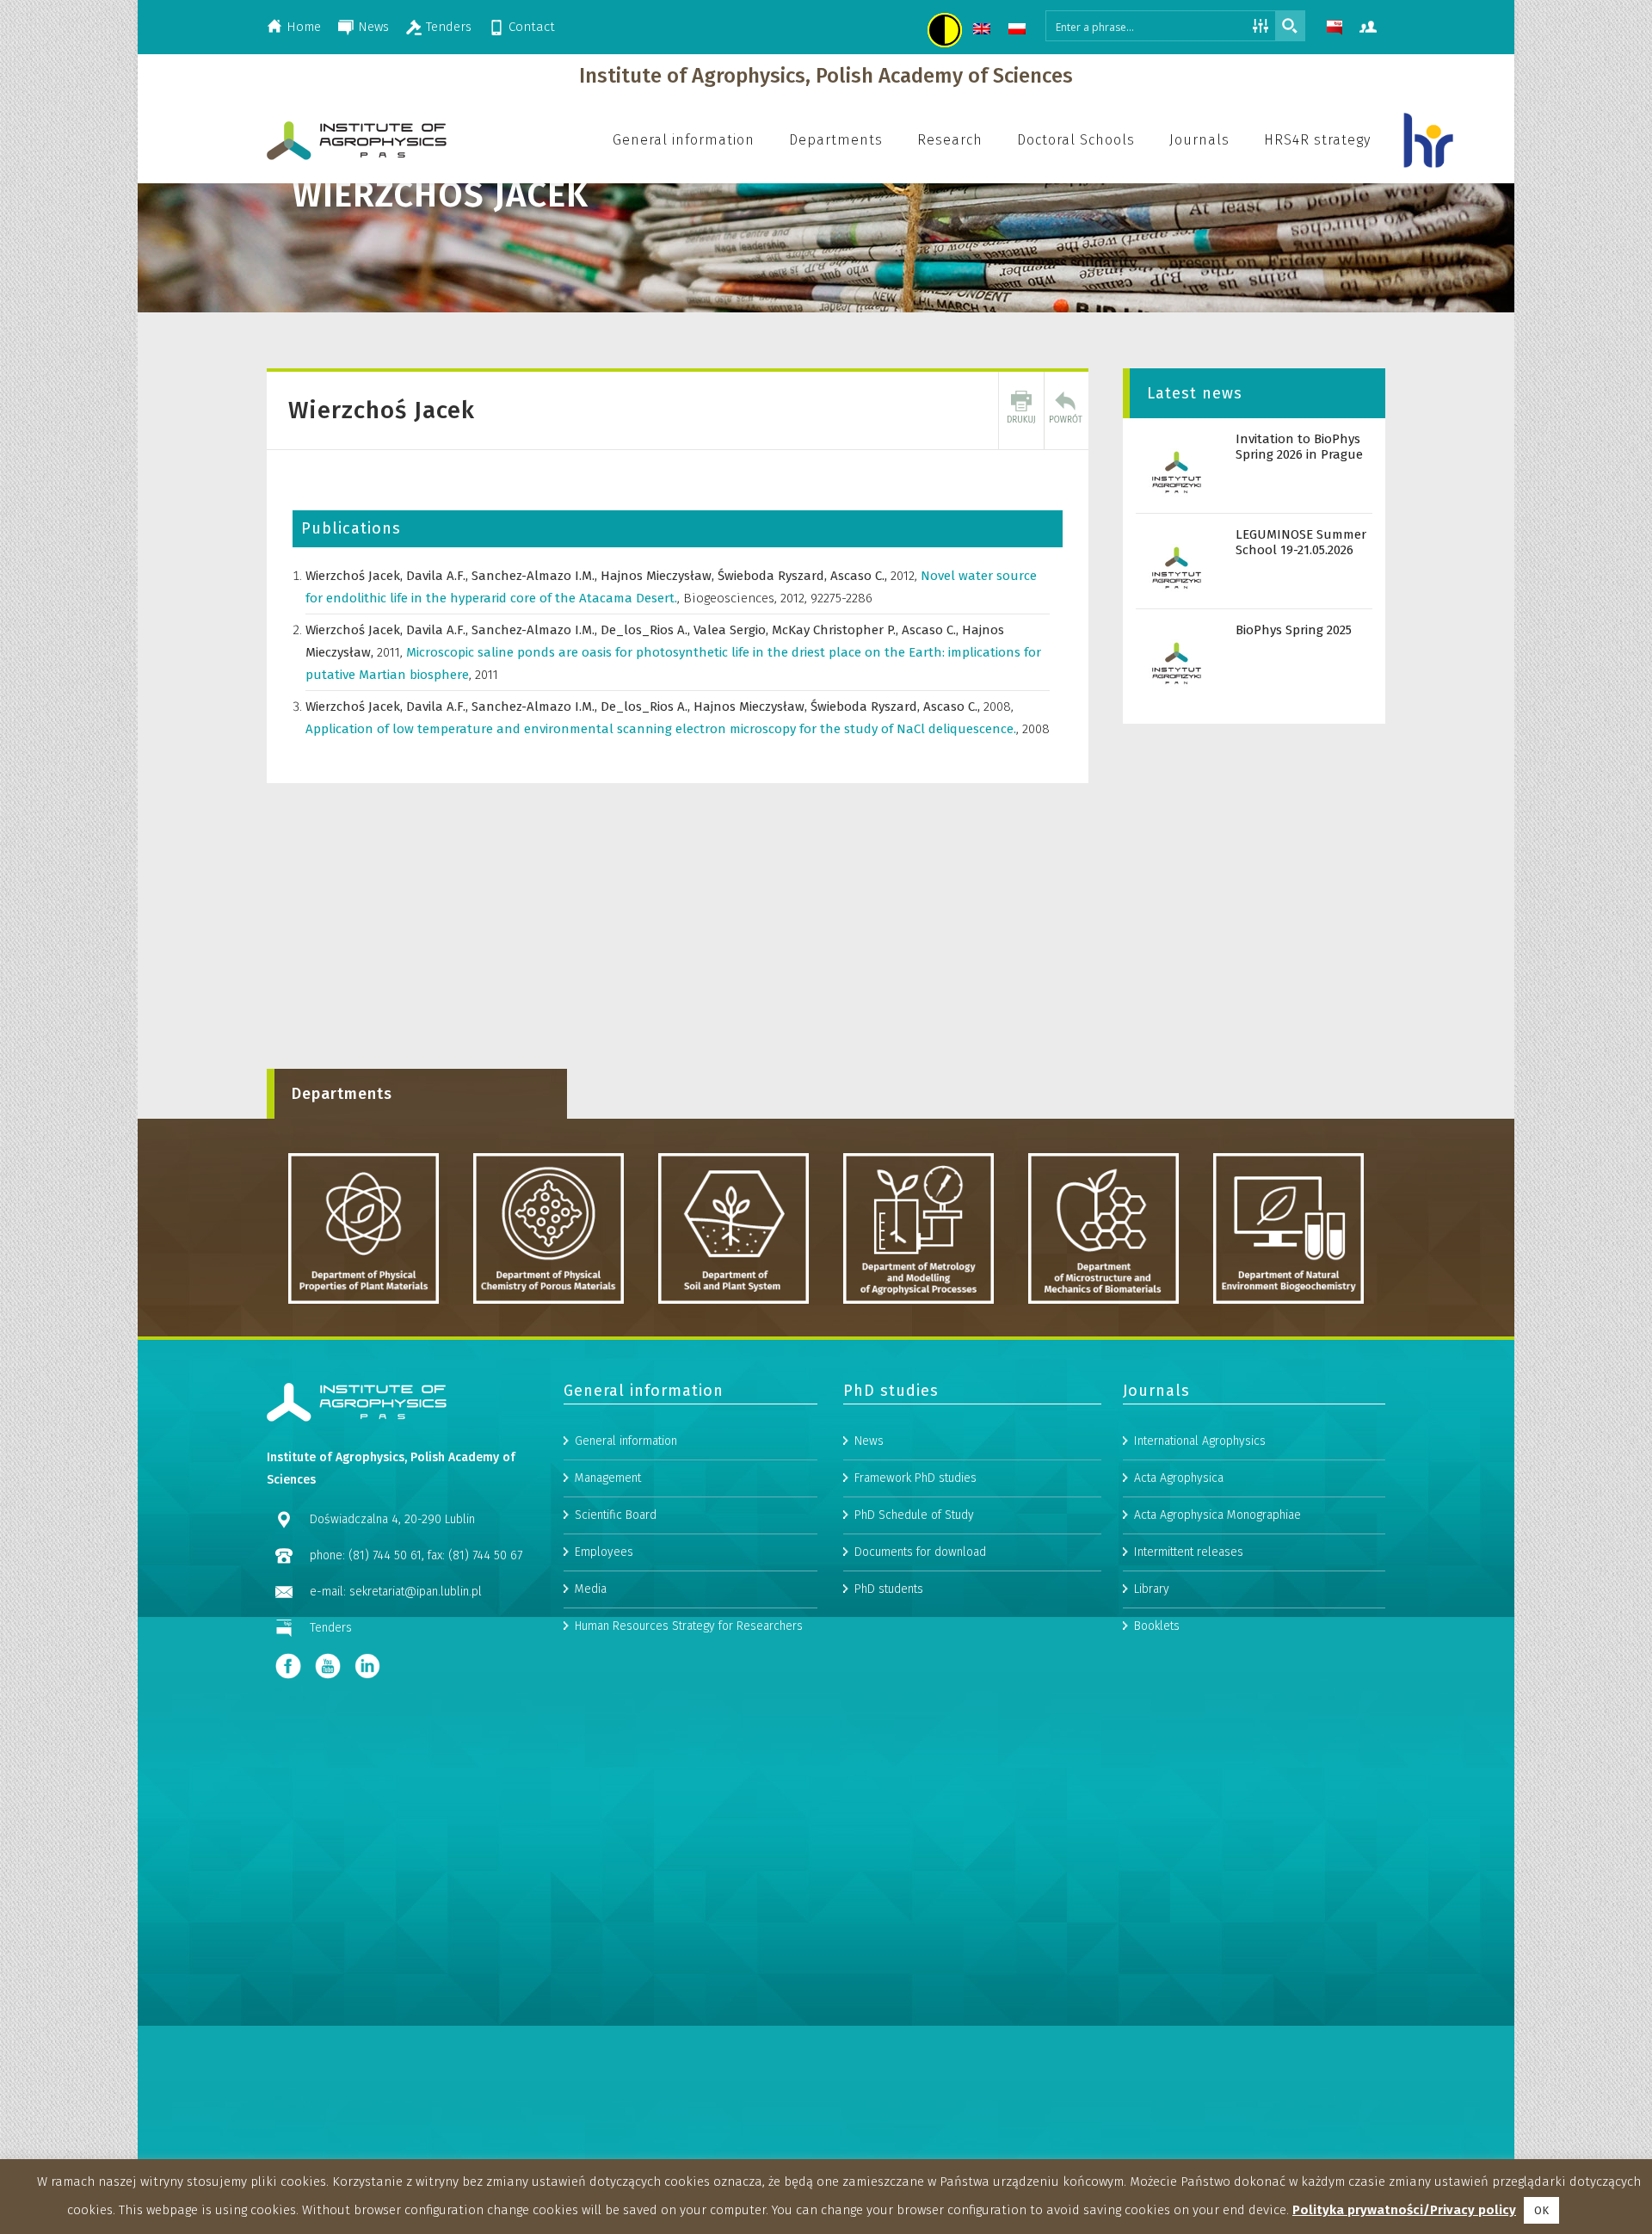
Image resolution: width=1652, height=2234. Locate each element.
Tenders (449, 27)
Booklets (1157, 1626)
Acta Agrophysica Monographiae (1217, 1515)
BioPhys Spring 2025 (1294, 630)
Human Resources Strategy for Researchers (689, 1626)
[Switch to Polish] (1019, 31)
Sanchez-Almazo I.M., (536, 576)
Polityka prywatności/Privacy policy (1404, 2210)
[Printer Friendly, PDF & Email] (1021, 410)
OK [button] (1541, 2210)
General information (626, 1441)
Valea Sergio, (733, 630)
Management (608, 1478)
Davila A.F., (439, 576)
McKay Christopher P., (837, 630)
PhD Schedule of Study (914, 1515)
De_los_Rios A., (647, 630)
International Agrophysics (1200, 1441)
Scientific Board (616, 1515)
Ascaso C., (860, 576)
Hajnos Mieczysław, (659, 576)
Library (1152, 1589)
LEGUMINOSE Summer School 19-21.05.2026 (1301, 542)
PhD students (889, 1589)
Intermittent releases (1189, 1552)
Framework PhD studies (915, 1478)
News (373, 27)
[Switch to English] (984, 31)
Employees (604, 1552)
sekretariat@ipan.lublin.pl (416, 1592)
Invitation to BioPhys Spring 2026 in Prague (1299, 447)
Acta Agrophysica (1179, 1478)
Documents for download (920, 1552)
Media (591, 1589)
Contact (532, 27)
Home (304, 27)
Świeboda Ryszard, (774, 576)
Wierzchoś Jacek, (356, 576)
